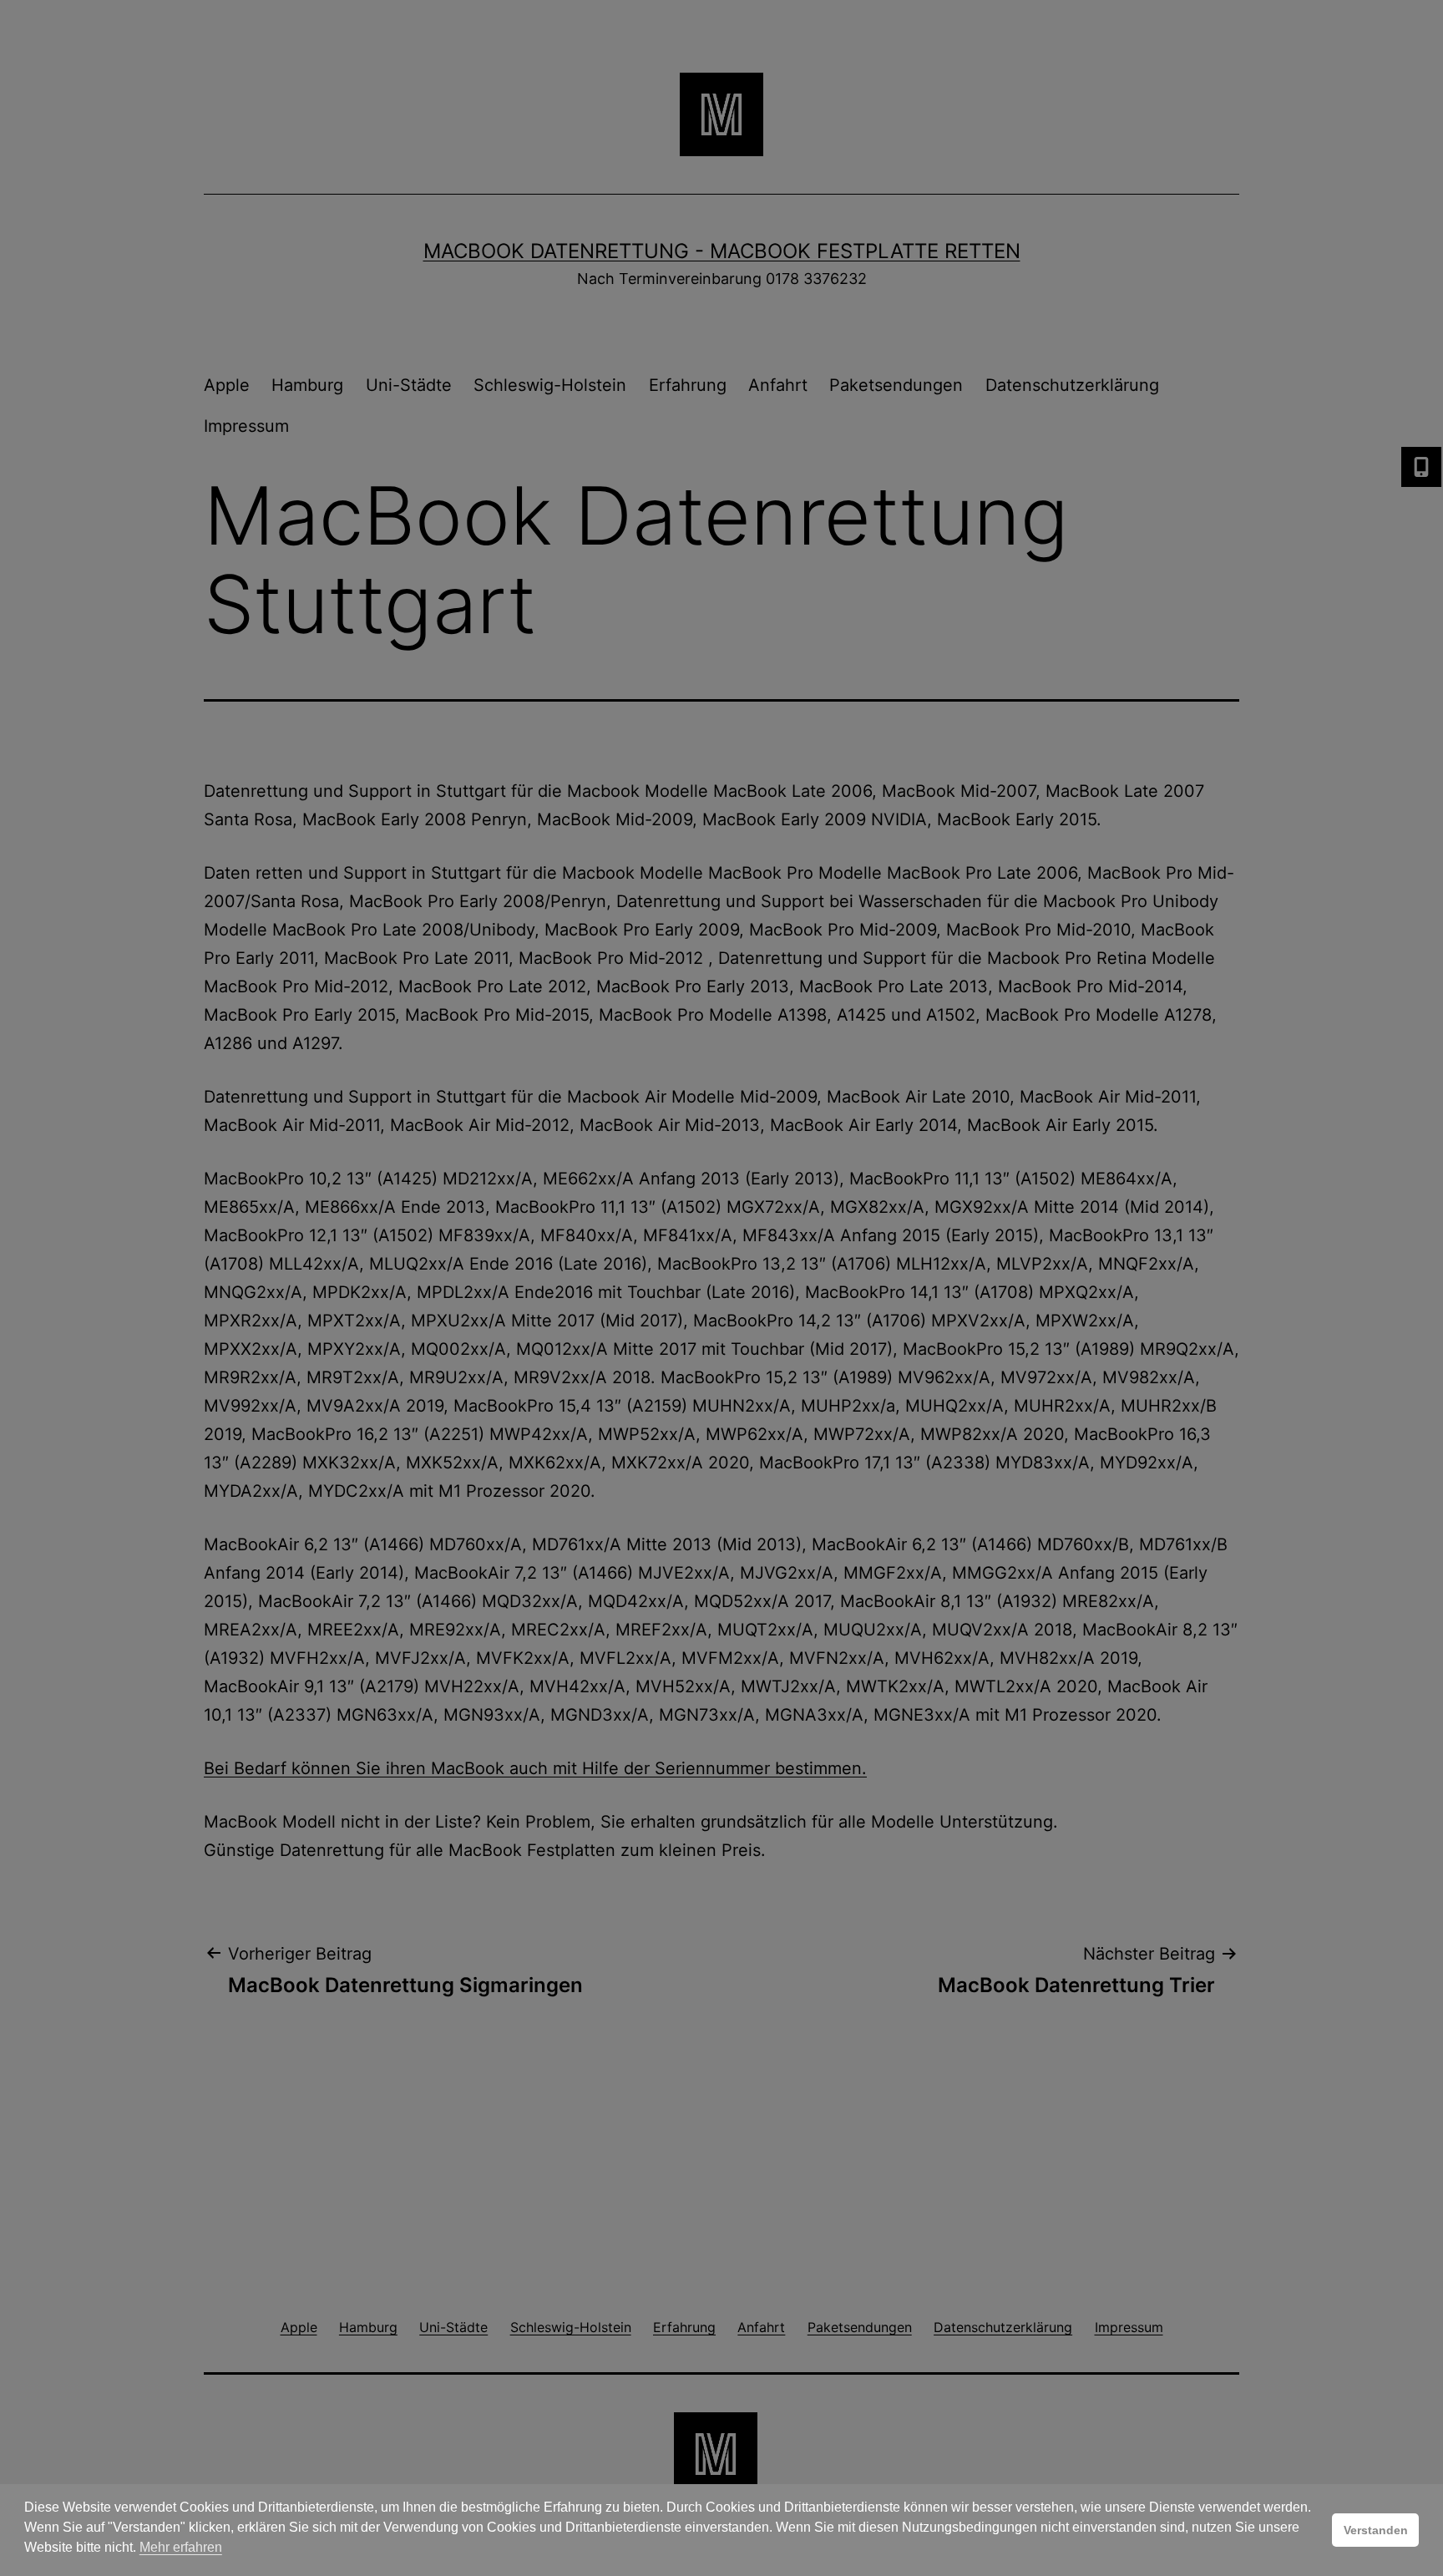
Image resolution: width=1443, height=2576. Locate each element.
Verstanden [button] (1376, 2530)
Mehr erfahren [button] (181, 2547)
